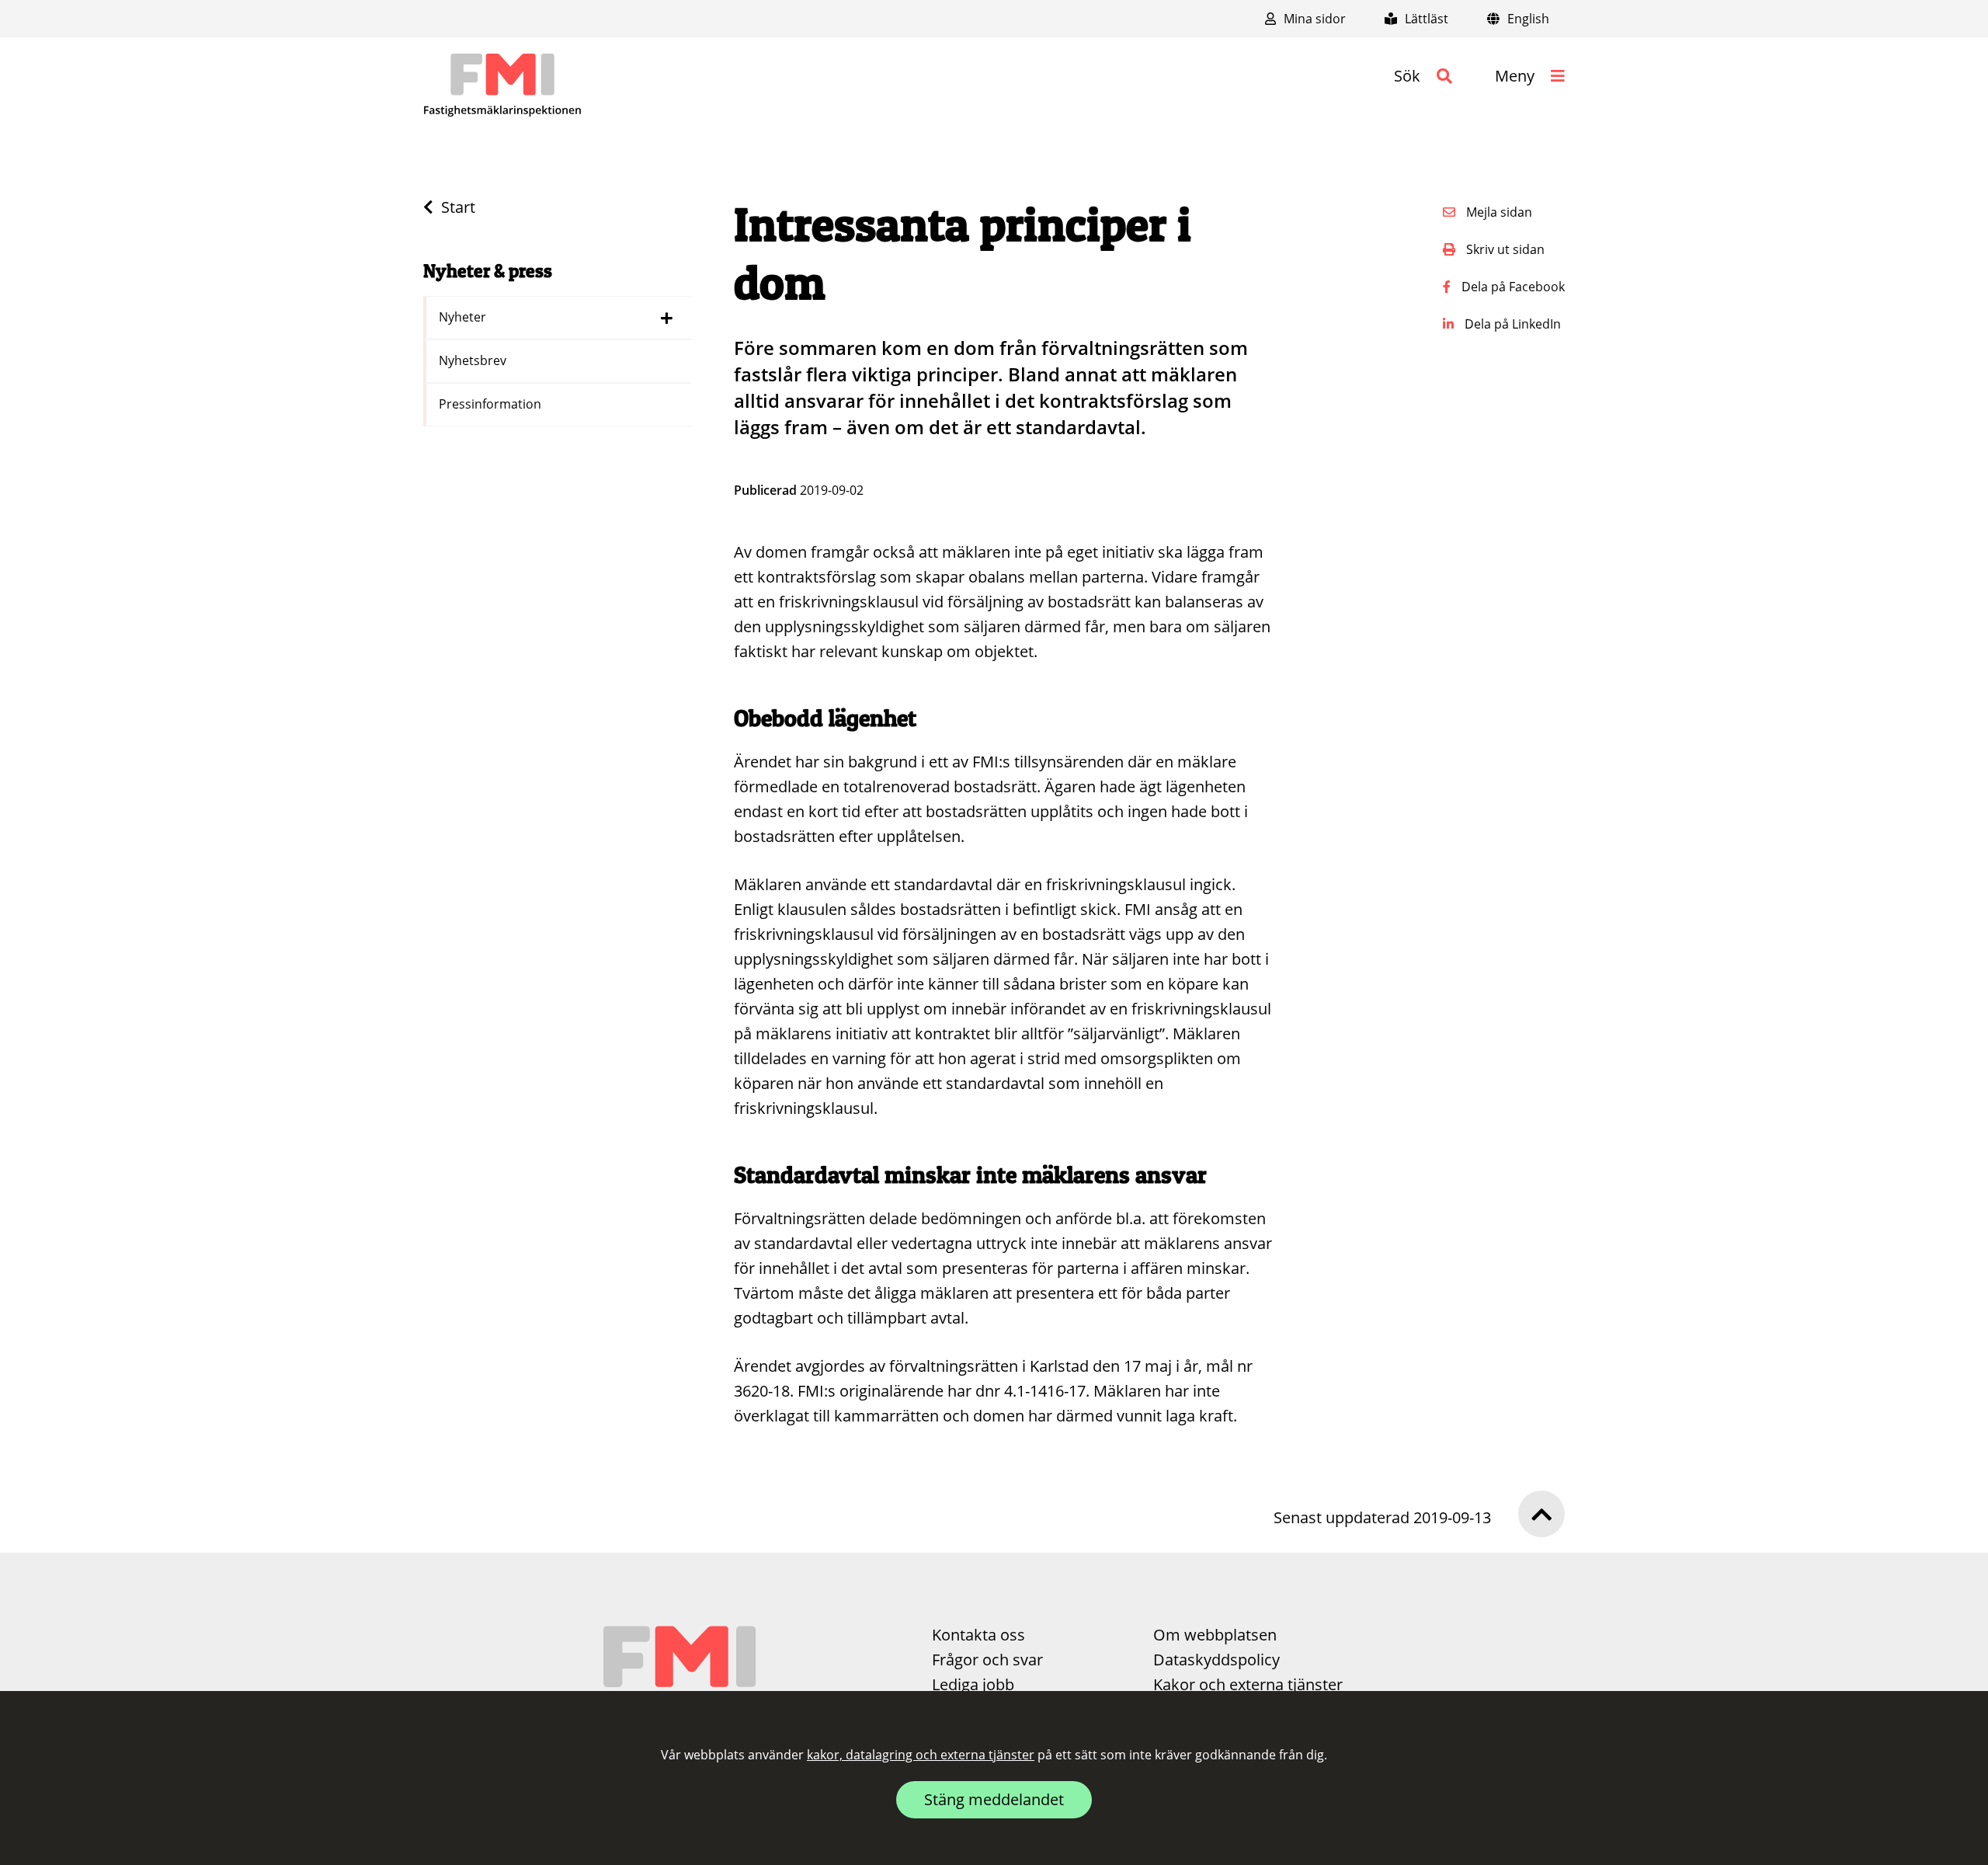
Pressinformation (492, 404)
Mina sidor (1313, 19)
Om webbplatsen (1215, 1635)
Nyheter (464, 317)
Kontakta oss (978, 1635)
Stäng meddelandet (994, 1799)
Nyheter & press (488, 271)
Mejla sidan (1498, 212)
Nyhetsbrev (474, 360)
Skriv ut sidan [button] (1504, 249)
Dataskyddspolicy (1216, 1660)
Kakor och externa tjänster (1248, 1684)
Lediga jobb (973, 1684)
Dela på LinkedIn (1511, 324)
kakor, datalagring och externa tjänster (921, 1755)
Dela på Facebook (1512, 287)
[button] (1423, 76)
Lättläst (1425, 19)
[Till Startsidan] (502, 85)
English (1527, 19)
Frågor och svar (987, 1660)
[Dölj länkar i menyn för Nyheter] (667, 318)
